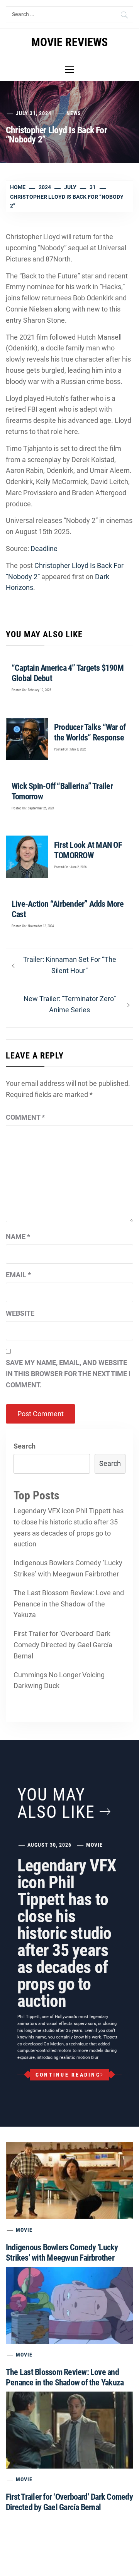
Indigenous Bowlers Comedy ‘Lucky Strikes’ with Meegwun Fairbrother (68, 1568)
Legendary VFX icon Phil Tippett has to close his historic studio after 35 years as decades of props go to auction (69, 1527)
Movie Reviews (69, 42)
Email (18, 1275)
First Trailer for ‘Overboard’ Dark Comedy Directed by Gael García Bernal (63, 1645)
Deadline (44, 549)
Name (18, 1237)
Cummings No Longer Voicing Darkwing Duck (59, 1680)
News (74, 113)
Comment (25, 1117)
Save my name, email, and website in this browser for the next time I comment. (68, 1374)
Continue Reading (68, 2075)
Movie (94, 1845)
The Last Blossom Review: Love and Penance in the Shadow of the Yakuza (69, 1604)
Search (25, 1446)
